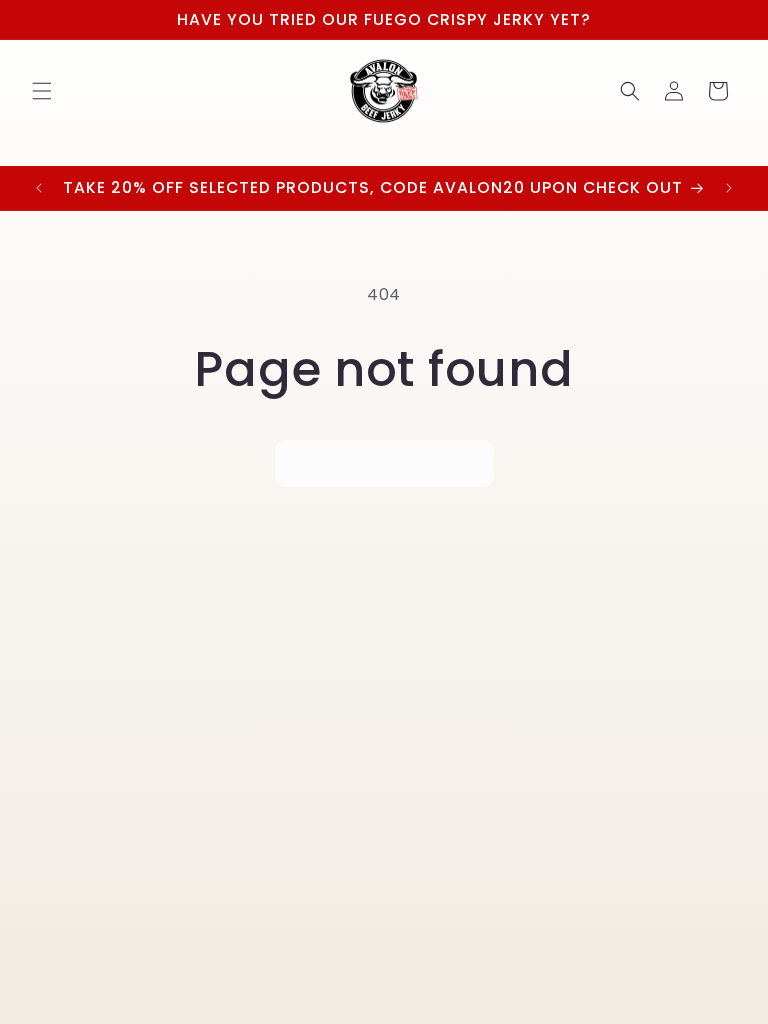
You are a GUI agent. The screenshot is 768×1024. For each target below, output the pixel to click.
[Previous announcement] (39, 188)
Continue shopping (384, 462)
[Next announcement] (729, 188)
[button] (42, 91)
